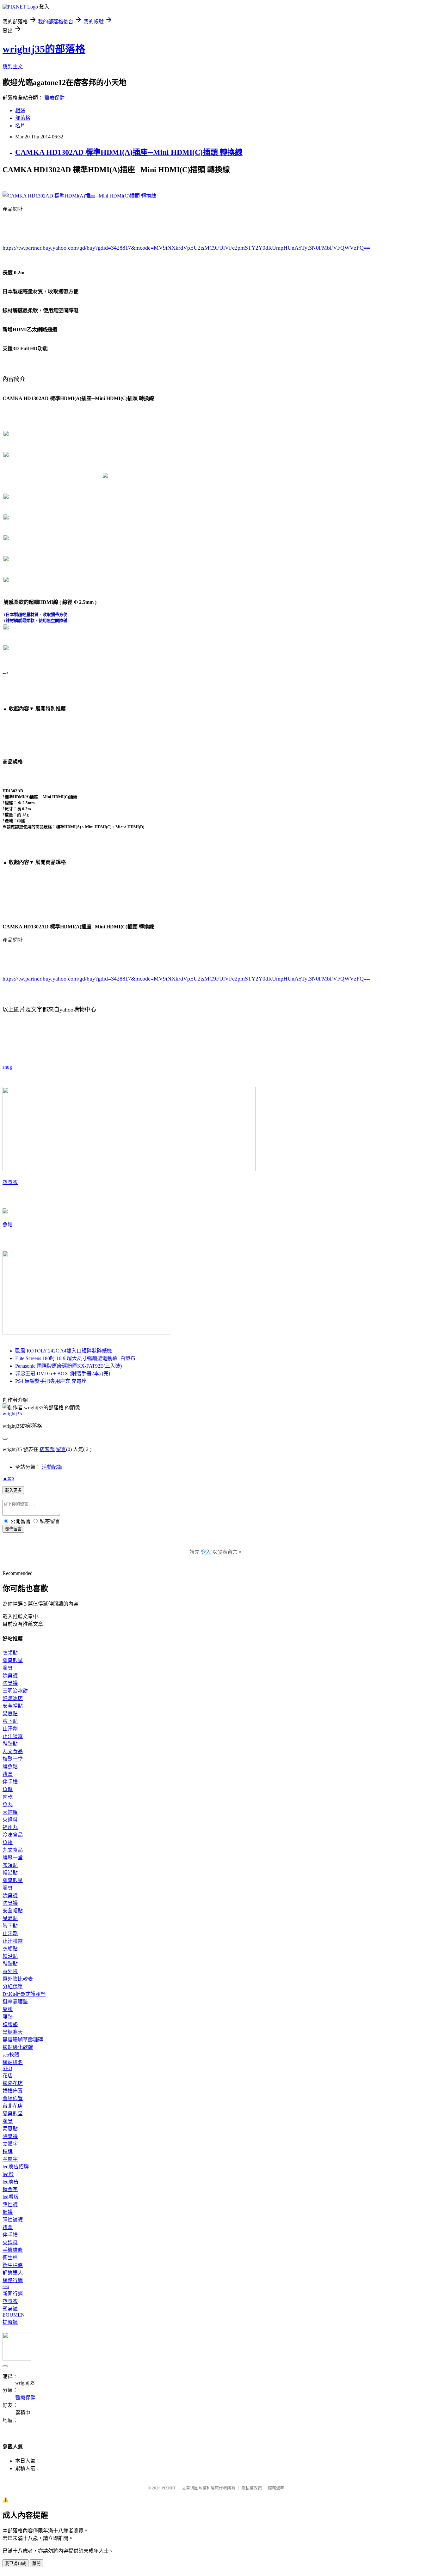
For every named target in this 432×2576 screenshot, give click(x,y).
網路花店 (13, 2083)
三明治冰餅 (15, 1691)
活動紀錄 (52, 1467)
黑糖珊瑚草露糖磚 (23, 2040)
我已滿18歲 (15, 2564)
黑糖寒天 (13, 2032)
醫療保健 (54, 98)
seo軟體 (11, 2055)
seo (6, 2286)
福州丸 (10, 1827)
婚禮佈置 (13, 2091)
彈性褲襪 (13, 2220)
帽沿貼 (10, 1873)
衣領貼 (10, 1653)
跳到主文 (13, 67)
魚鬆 (8, 1225)
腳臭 (8, 1668)
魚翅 (8, 1842)
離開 (36, 2564)
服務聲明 (276, 2488)
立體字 (10, 2144)
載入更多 (13, 1490)
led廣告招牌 (16, 2167)
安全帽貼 (13, 1706)
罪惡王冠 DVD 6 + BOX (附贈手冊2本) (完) (63, 1373)
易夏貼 (10, 1713)
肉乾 (8, 1797)
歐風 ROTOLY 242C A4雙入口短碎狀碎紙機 (64, 1351)
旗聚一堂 (13, 1759)
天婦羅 (10, 1812)
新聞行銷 (13, 2294)
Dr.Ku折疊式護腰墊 (24, 1994)
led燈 (8, 2174)
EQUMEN (14, 2315)
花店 (8, 2076)
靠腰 (8, 2009)
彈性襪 (10, 2205)
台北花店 (13, 2106)
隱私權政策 (252, 2488)
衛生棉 (10, 2258)
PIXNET (169, 2488)
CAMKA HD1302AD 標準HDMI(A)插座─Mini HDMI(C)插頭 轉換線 (129, 152)
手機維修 (13, 2250)
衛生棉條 (13, 2265)
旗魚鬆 (10, 1767)
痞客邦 (47, 1449)
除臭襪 (10, 1676)
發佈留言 (13, 1529)
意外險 (10, 1971)
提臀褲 (10, 2322)
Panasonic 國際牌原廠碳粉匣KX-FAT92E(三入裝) (68, 1366)
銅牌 (8, 2151)
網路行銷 (13, 2280)
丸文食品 (13, 1751)
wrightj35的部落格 (44, 49)
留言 (61, 1449)
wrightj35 (12, 1414)
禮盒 (8, 1774)
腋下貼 (10, 1721)
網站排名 (13, 2062)
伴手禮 (10, 1782)
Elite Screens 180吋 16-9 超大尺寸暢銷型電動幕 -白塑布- (76, 1358)
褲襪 (8, 2212)
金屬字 (10, 2159)
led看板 (11, 2197)
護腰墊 (10, 2024)
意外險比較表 (18, 1979)
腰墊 (8, 2017)
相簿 (20, 110)
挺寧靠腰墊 (15, 2002)
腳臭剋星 (13, 1660)
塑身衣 (10, 1182)
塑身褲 (10, 2309)
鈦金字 (10, 2189)
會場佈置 (13, 2098)
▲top (8, 1478)
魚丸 (8, 1804)
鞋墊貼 (10, 1744)
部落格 (23, 118)
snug (7, 1067)
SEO (7, 2068)
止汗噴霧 (13, 1736)
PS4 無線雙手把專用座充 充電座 (51, 1381)
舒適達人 (13, 2273)
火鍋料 (10, 1820)
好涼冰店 (13, 1698)
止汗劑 (10, 1729)
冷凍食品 (13, 1835)
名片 (20, 126)
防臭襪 (10, 1683)
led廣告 (11, 2182)
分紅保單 (13, 1987)
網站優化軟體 (18, 2047)
